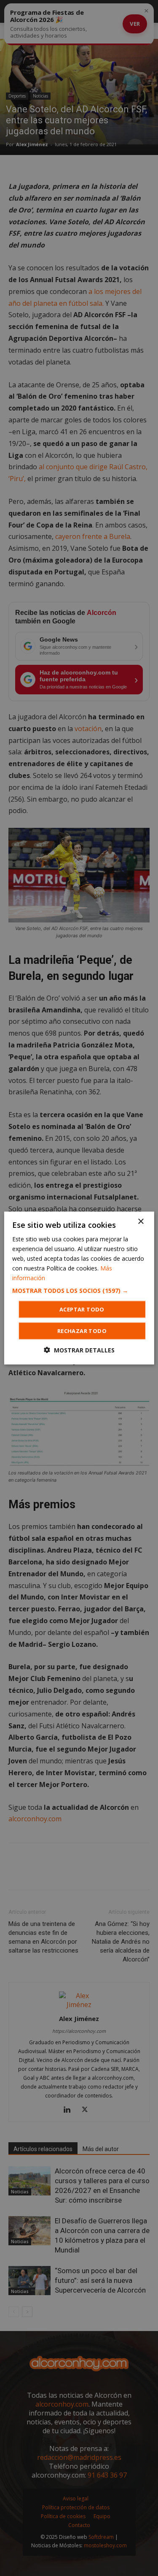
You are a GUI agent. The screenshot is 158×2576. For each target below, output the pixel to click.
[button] (79, 1291)
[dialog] (79, 1288)
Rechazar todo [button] (82, 1331)
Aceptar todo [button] (82, 1309)
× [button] (141, 1221)
